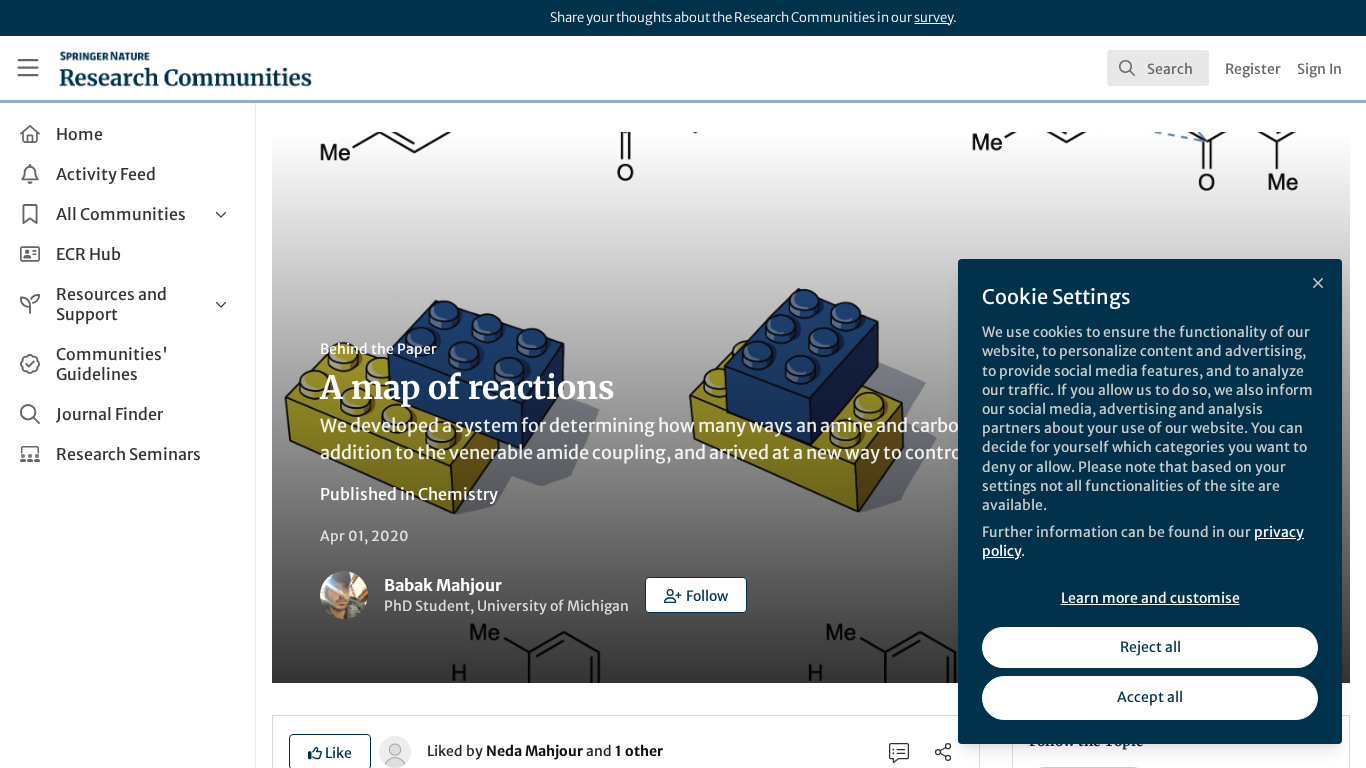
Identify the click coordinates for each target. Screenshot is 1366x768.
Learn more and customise (1150, 598)
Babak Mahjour (443, 585)
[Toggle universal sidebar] (28, 68)
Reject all (1150, 647)
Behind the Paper (378, 349)
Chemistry (458, 494)
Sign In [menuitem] (1319, 69)
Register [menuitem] (1253, 69)
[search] (1158, 68)
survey (933, 17)
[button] (696, 595)
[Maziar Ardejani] (395, 750)
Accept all (1150, 697)
